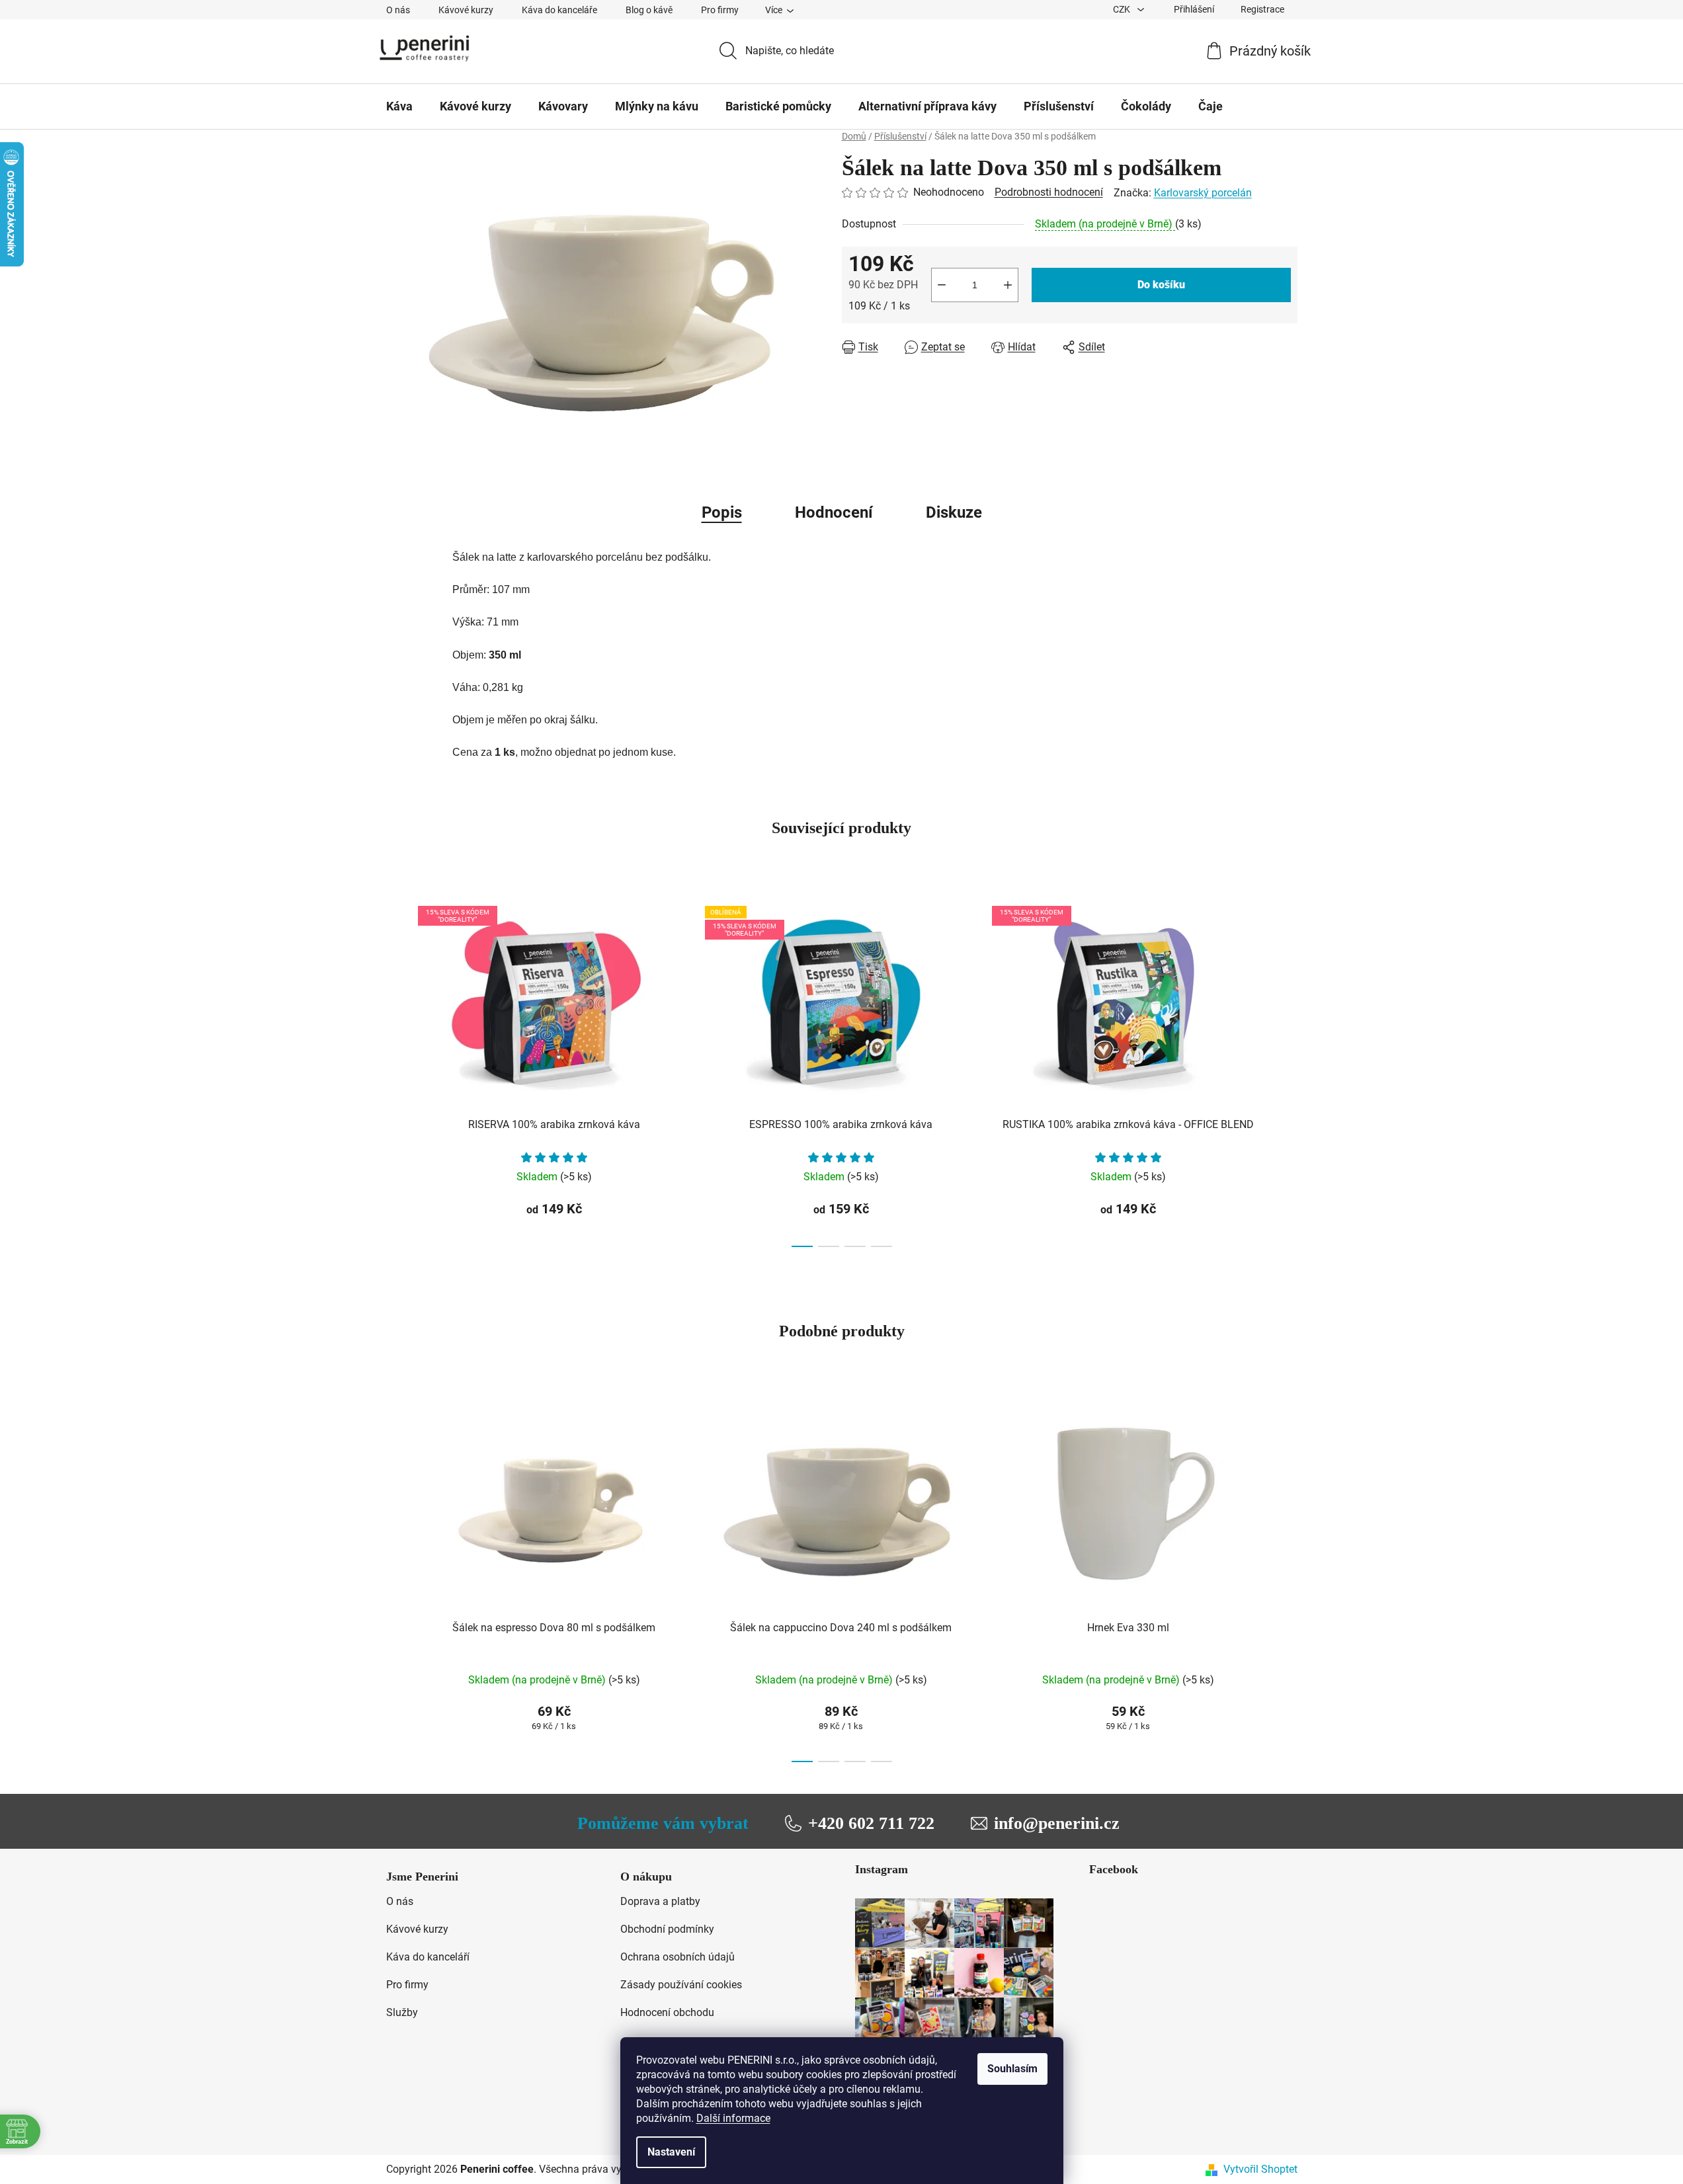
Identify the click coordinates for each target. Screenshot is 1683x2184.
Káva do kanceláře (559, 10)
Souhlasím (1012, 2069)
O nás (398, 10)
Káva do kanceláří (428, 1957)
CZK (1123, 9)
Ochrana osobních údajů (677, 1957)
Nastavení (671, 2152)
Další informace (733, 2118)
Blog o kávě (649, 10)
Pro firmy (720, 10)
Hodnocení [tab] (834, 512)
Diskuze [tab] (954, 512)
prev (397, 1072)
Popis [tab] (722, 512)
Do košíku (1161, 285)
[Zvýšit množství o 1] (1008, 285)
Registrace (1262, 9)
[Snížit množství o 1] (942, 285)
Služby (402, 2012)
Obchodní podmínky (667, 1929)
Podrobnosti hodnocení (1049, 192)
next (1287, 1072)
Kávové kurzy (466, 10)
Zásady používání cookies (681, 1985)
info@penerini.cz (1057, 1823)
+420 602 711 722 (871, 1823)
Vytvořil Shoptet (1260, 2169)
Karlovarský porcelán (1203, 193)
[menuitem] (399, 106)
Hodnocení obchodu (667, 2012)
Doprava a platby (660, 1901)
